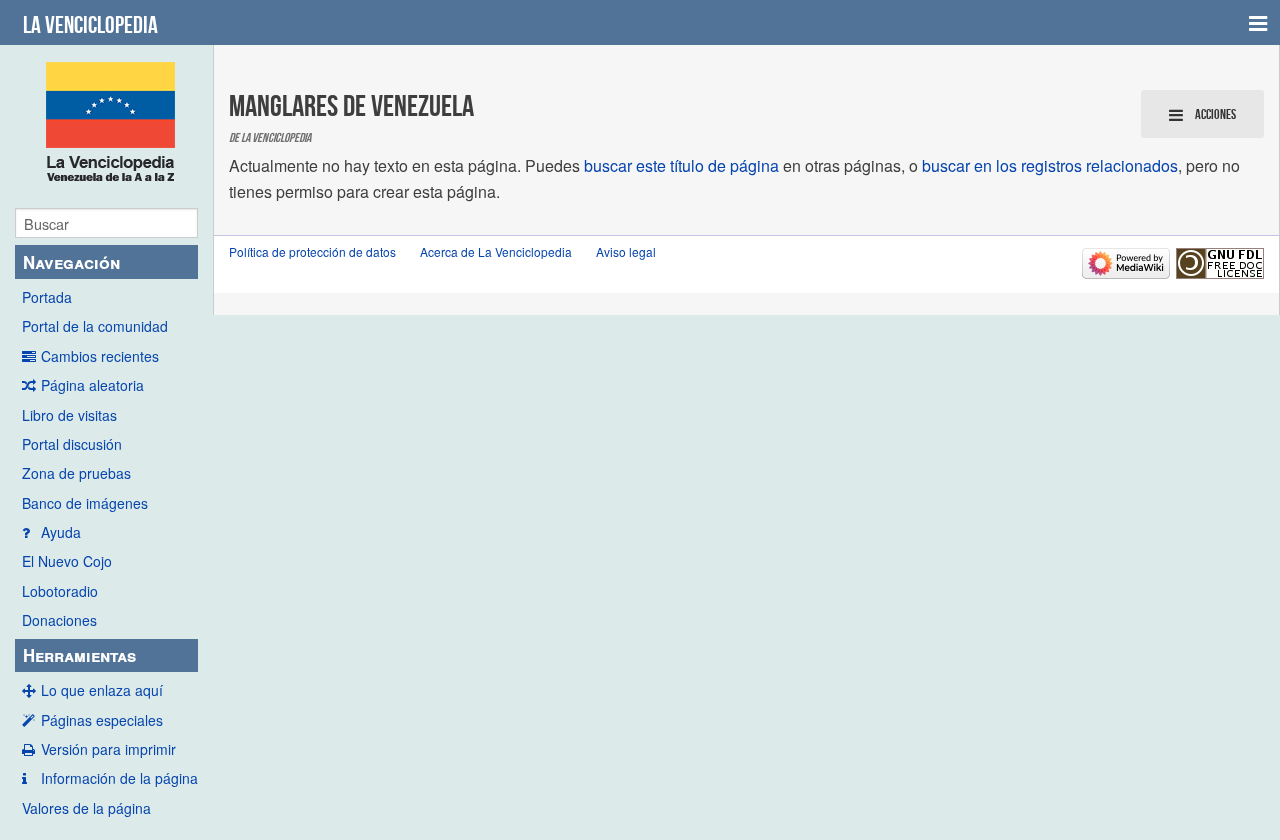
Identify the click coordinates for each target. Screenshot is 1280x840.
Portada (47, 297)
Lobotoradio (60, 591)
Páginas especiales (102, 720)
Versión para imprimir (108, 749)
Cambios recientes (100, 356)
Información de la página (119, 778)
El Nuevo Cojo (67, 561)
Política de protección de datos (312, 251)
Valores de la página (86, 808)
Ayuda (61, 532)
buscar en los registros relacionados (1050, 165)
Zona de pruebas (76, 473)
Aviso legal (626, 251)
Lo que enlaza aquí (102, 690)
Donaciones (59, 620)
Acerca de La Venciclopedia (496, 251)
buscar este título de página (681, 165)
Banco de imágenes (85, 503)
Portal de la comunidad (95, 326)
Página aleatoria (92, 385)
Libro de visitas (69, 415)
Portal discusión (72, 444)
